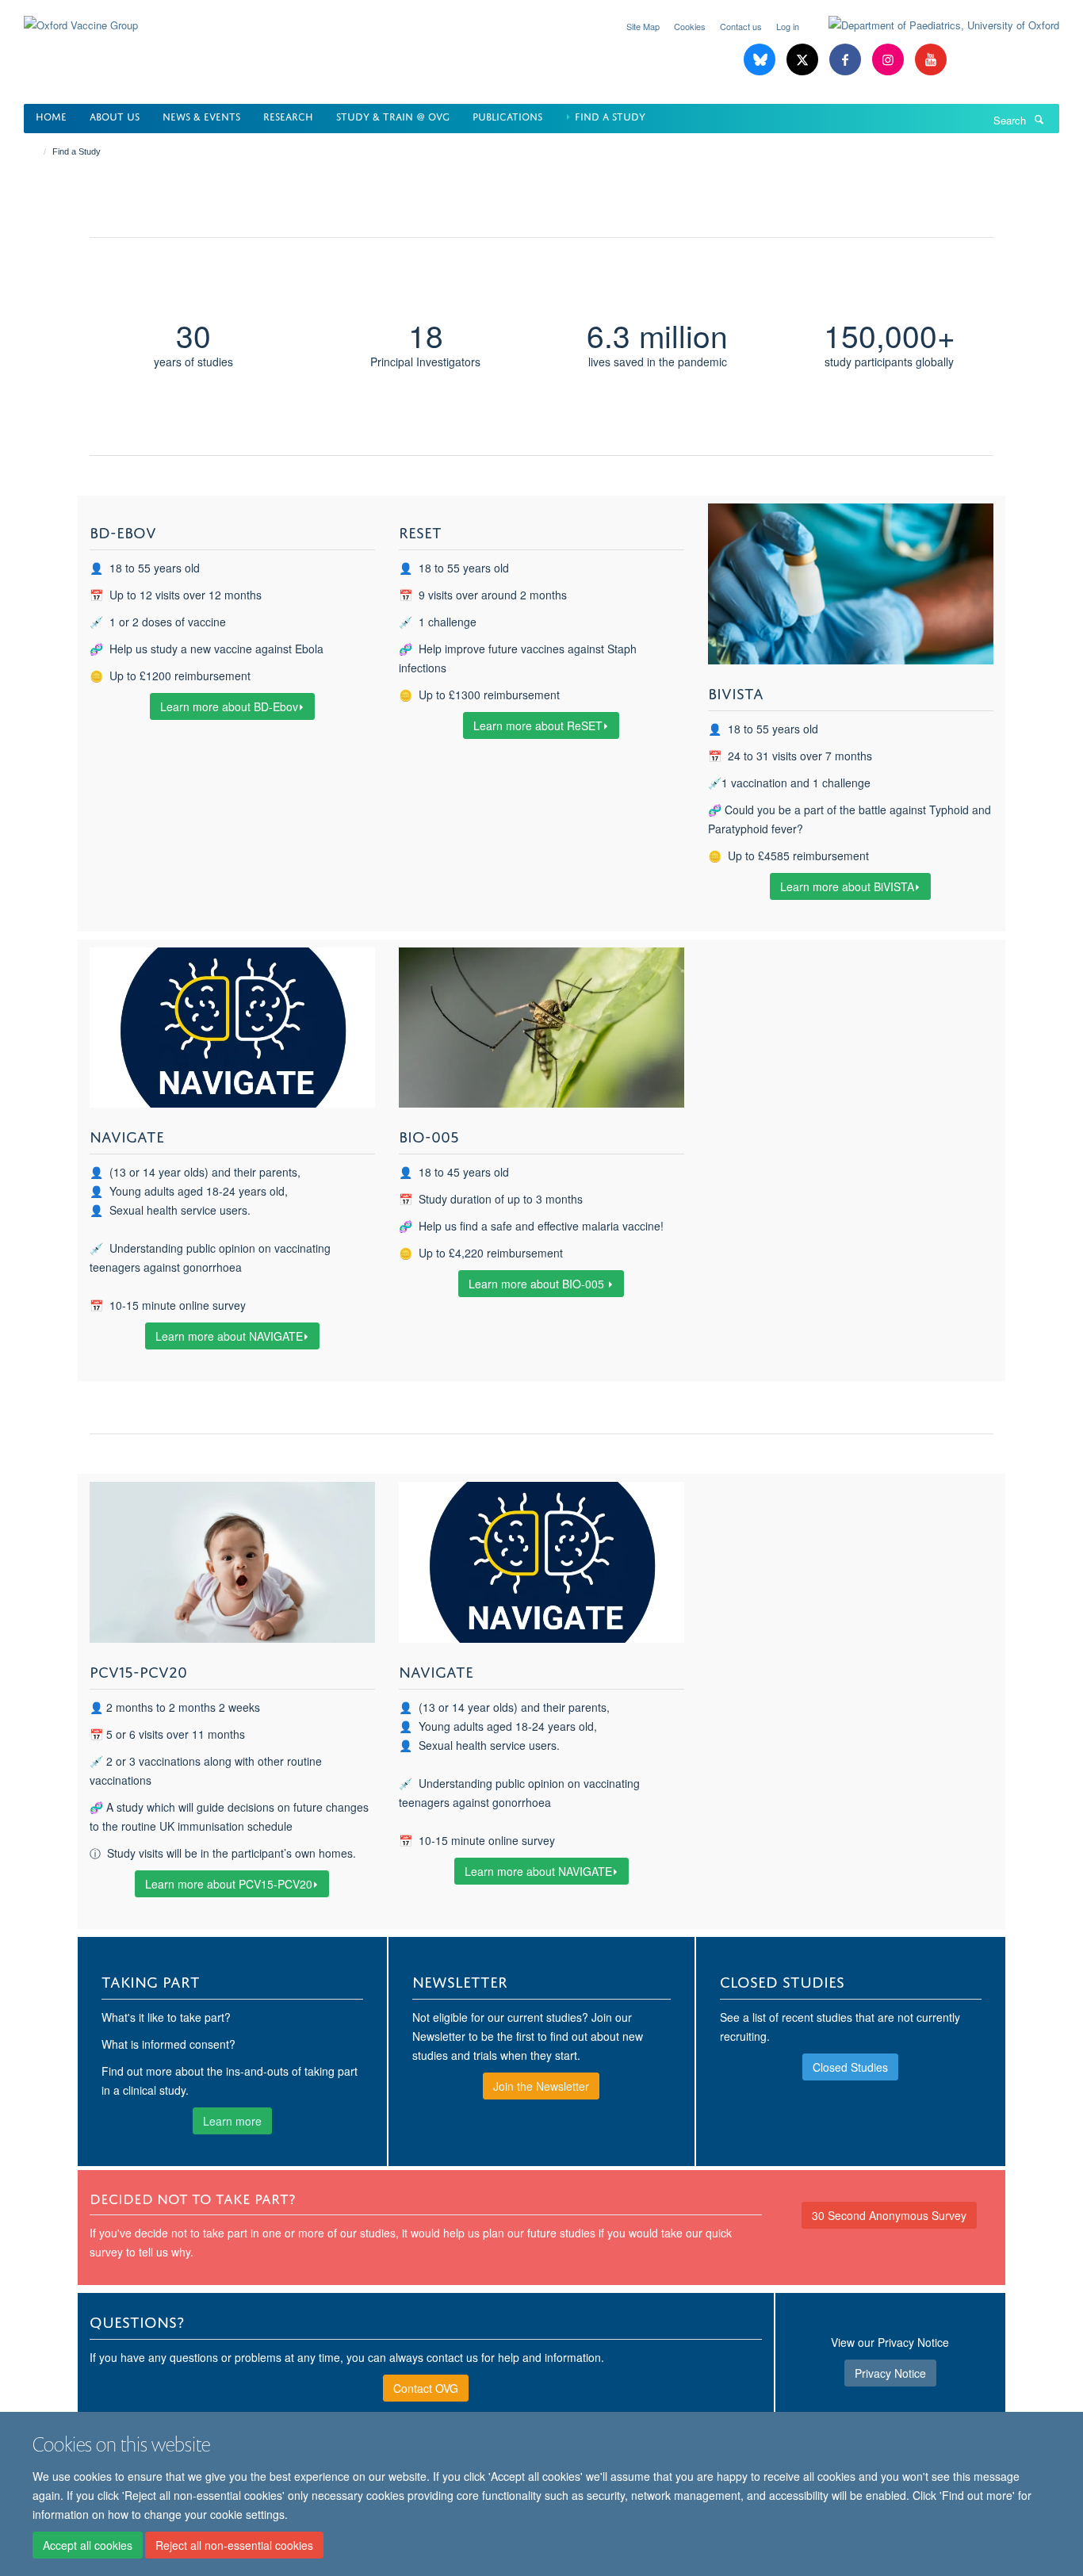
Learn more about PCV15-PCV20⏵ (232, 1884)
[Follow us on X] (804, 60)
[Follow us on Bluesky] (761, 60)
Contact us (741, 26)
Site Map (643, 26)
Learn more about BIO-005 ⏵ (541, 1284)
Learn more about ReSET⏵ (541, 725)
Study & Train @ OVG (393, 115)
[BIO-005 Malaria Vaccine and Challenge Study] (541, 1028)
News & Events (201, 115)
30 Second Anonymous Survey (889, 2215)
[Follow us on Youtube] (931, 60)
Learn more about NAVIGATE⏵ (232, 1336)
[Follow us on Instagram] (890, 60)
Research (288, 115)
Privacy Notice (890, 2373)
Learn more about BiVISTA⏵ (850, 886)
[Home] (38, 151)
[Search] (1039, 119)
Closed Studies (850, 2067)
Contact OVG (426, 2388)
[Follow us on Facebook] (847, 60)
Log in (788, 26)
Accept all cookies (88, 2545)
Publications (507, 115)
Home (51, 115)
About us (115, 115)
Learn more (232, 2121)
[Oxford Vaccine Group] (81, 15)
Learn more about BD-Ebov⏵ (232, 706)
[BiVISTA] (851, 584)
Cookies (690, 26)
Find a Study (610, 115)
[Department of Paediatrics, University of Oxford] (932, 25)
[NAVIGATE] (232, 1028)
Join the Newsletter (541, 2086)
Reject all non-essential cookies (234, 2545)
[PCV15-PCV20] (232, 1562)
